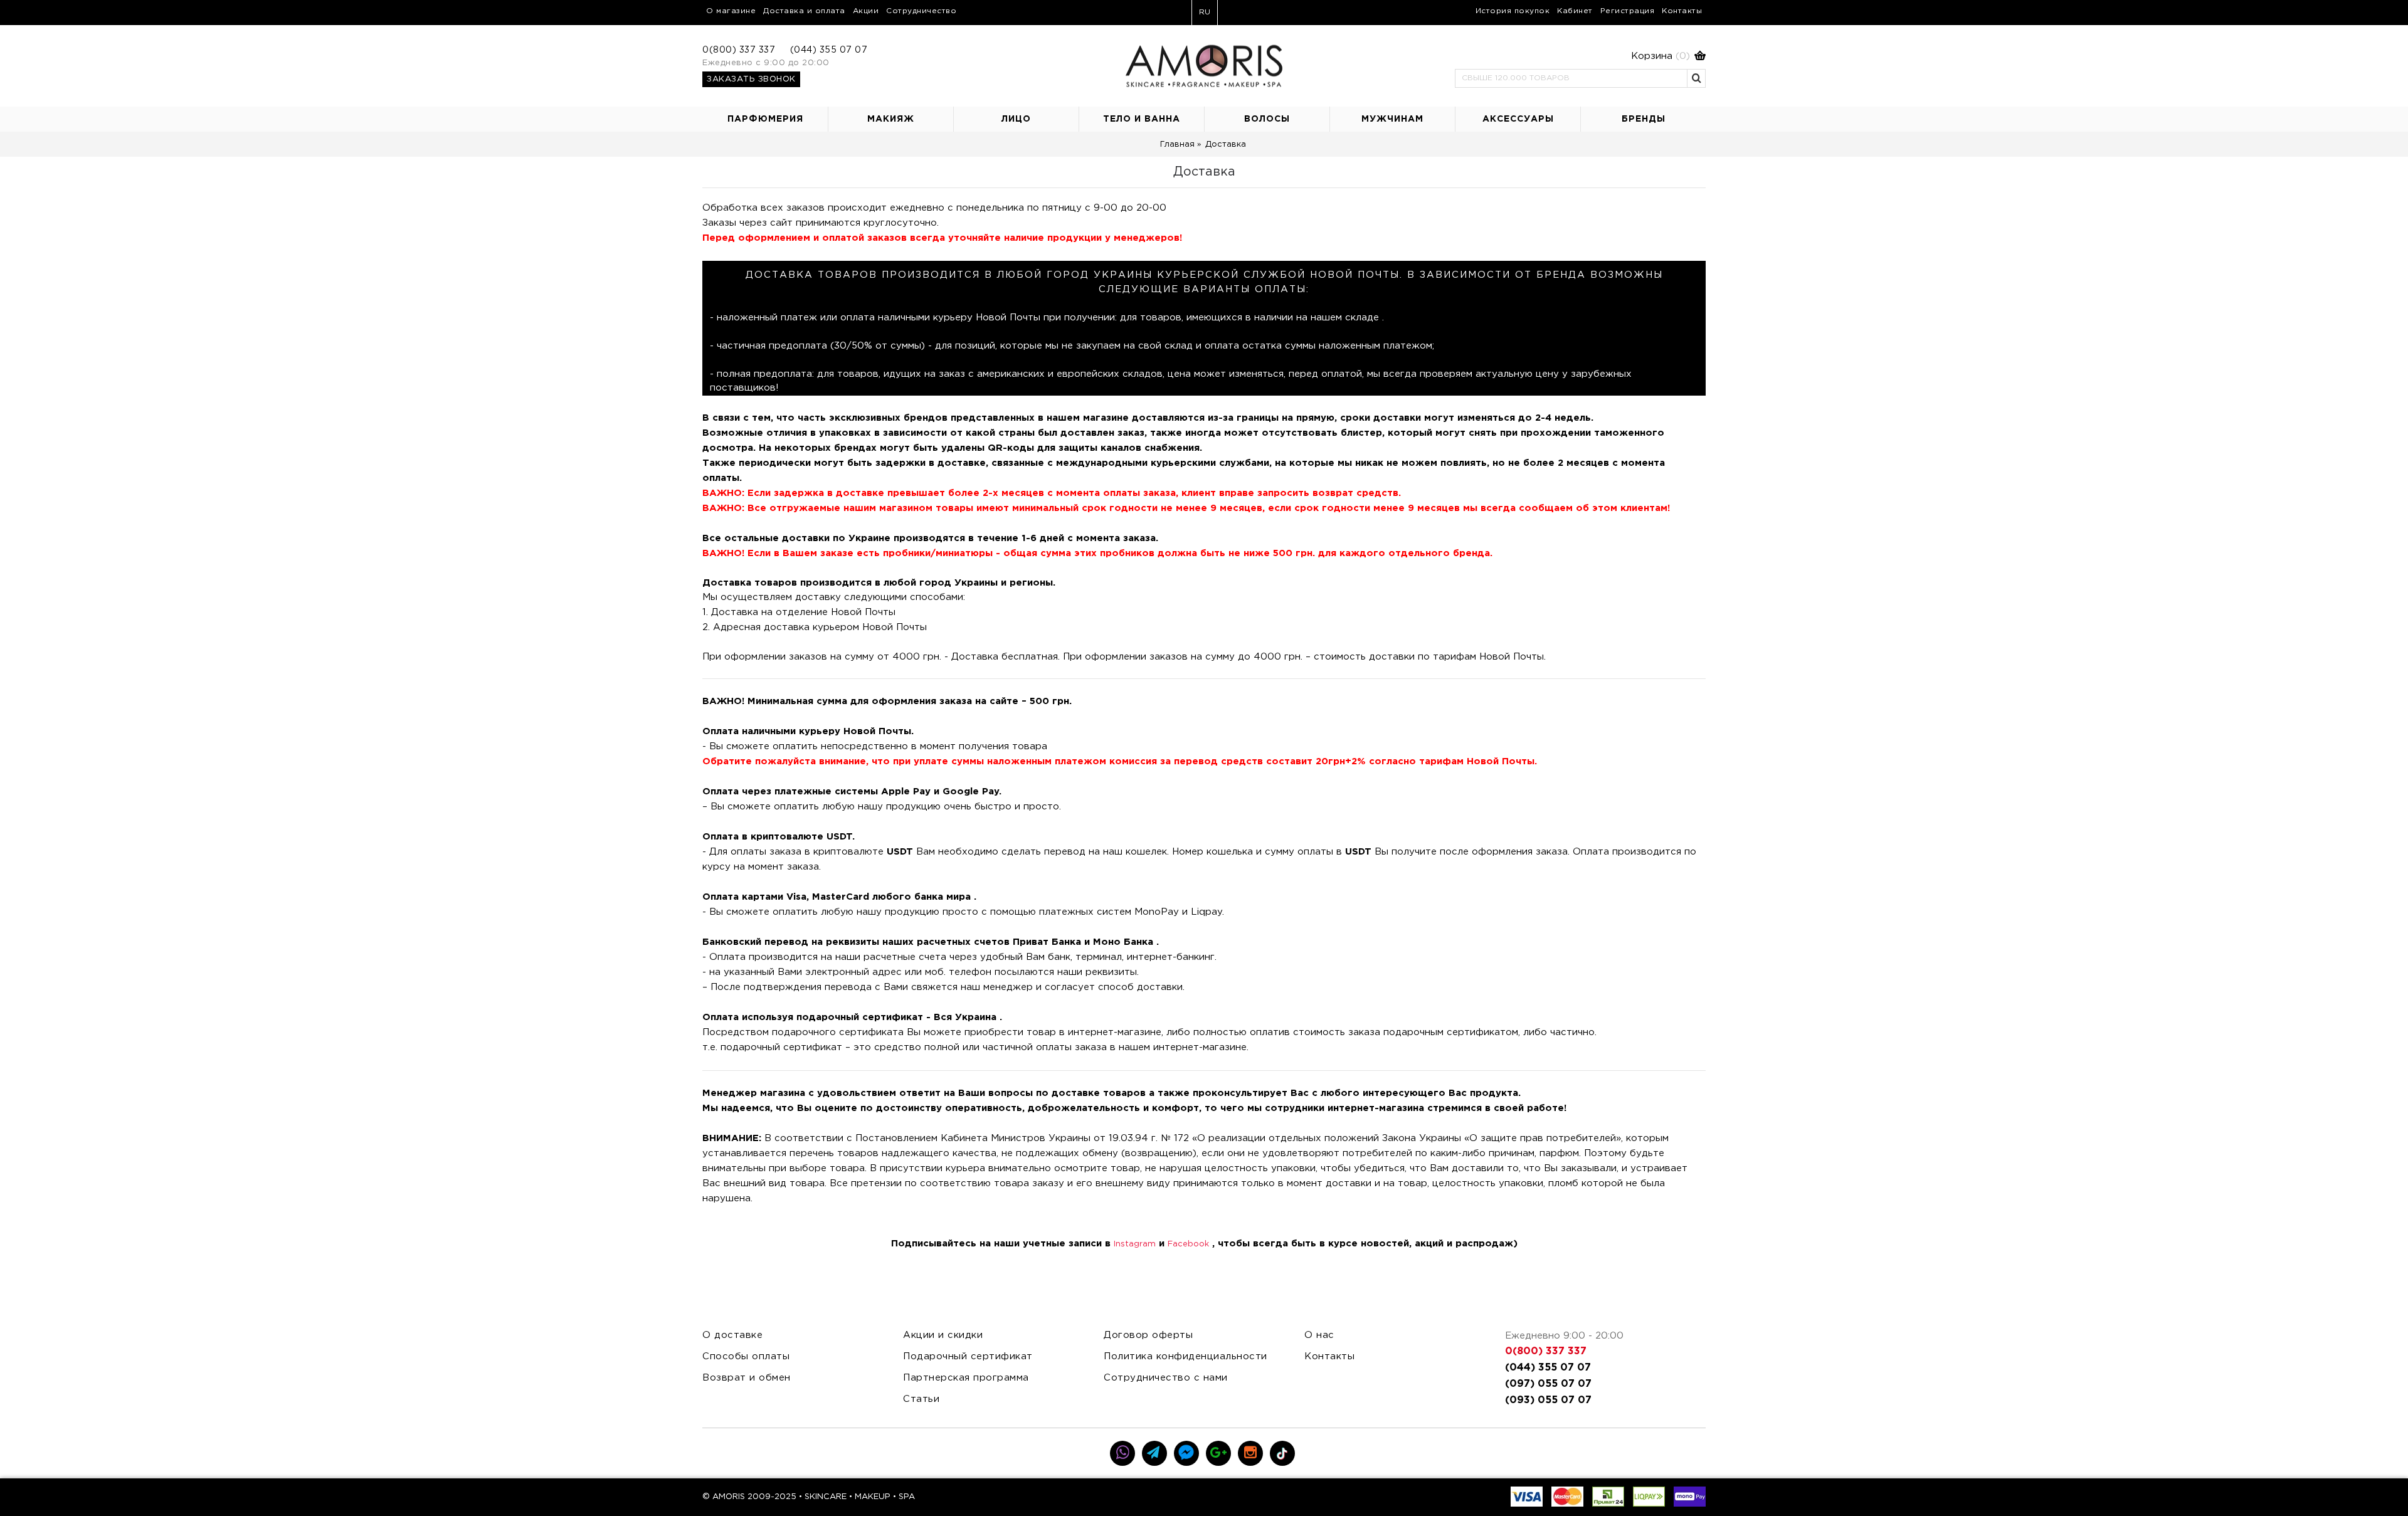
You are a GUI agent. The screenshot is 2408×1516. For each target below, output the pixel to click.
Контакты (1329, 1356)
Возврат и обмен (747, 1378)
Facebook (1188, 1244)
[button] (1580, 56)
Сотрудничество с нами (1166, 1378)
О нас (1319, 1335)
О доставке (732, 1335)
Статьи (921, 1399)
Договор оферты (1148, 1335)
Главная (1177, 145)
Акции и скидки (943, 1335)
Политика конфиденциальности (1186, 1356)
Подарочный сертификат (968, 1356)
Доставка (1226, 145)
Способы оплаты (746, 1356)
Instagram (1135, 1244)
